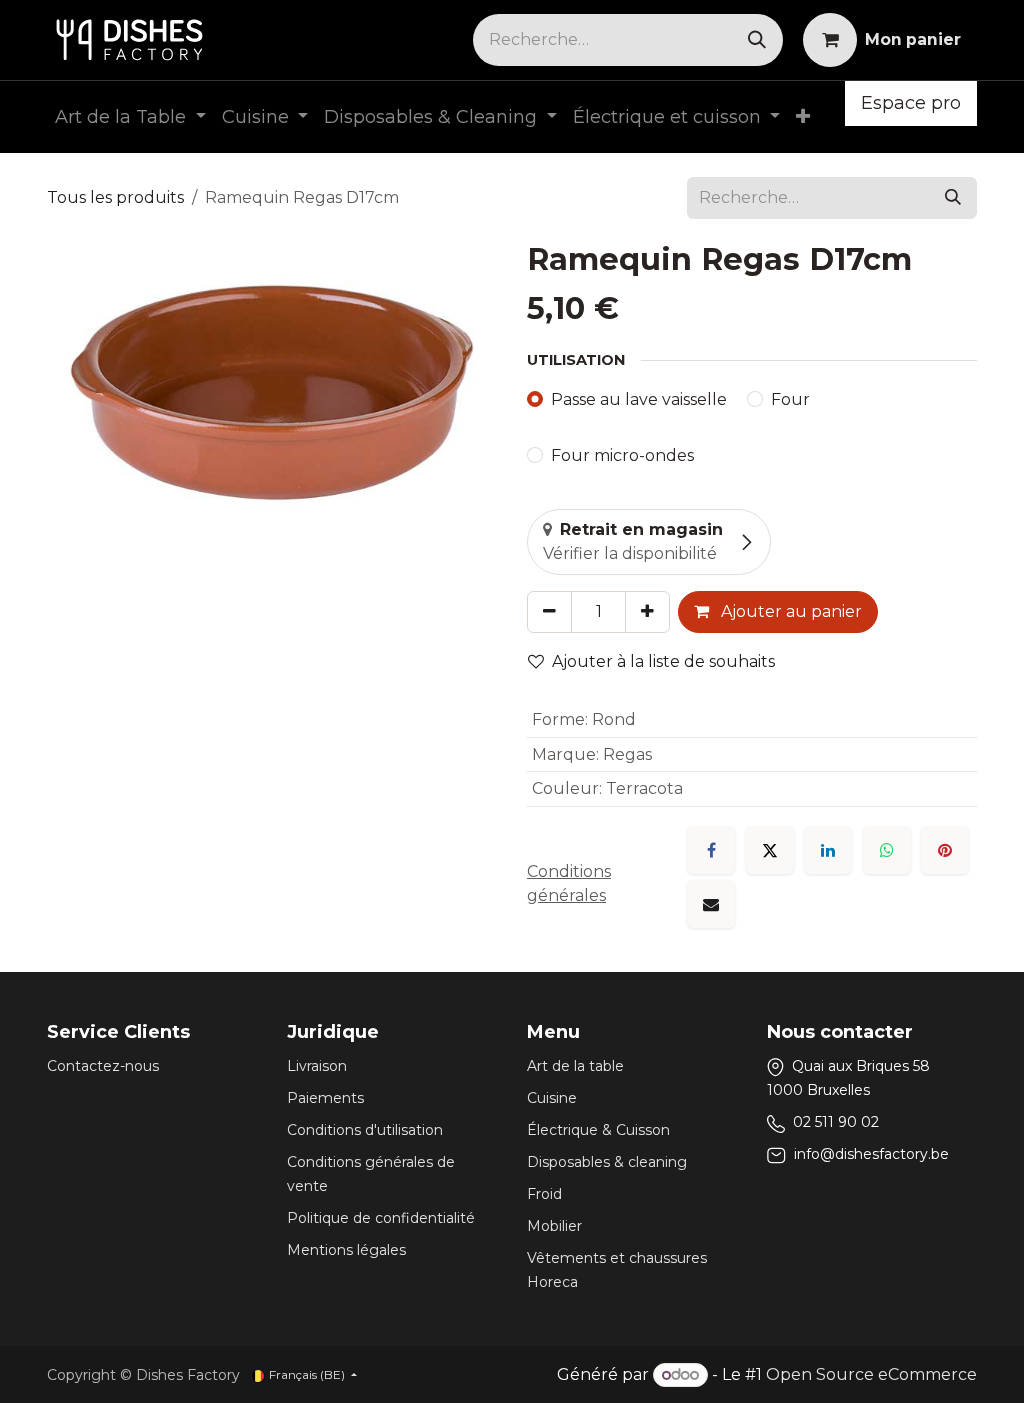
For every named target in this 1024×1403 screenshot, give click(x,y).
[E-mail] (711, 904)
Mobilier (554, 1226)
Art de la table (575, 1066)
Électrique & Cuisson (598, 1130)
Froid (544, 1194)
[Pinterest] (945, 850)
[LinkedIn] (828, 850)
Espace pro (911, 103)
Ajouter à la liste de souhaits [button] (663, 661)
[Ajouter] (647, 612)
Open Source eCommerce (871, 1374)
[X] (770, 850)
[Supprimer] (549, 612)
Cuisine (552, 1098)
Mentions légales (346, 1250)
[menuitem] (130, 117)
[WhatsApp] (887, 850)
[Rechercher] (757, 40)
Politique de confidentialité (381, 1218)
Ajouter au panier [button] (789, 611)
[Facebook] (711, 850)
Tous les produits (115, 197)
